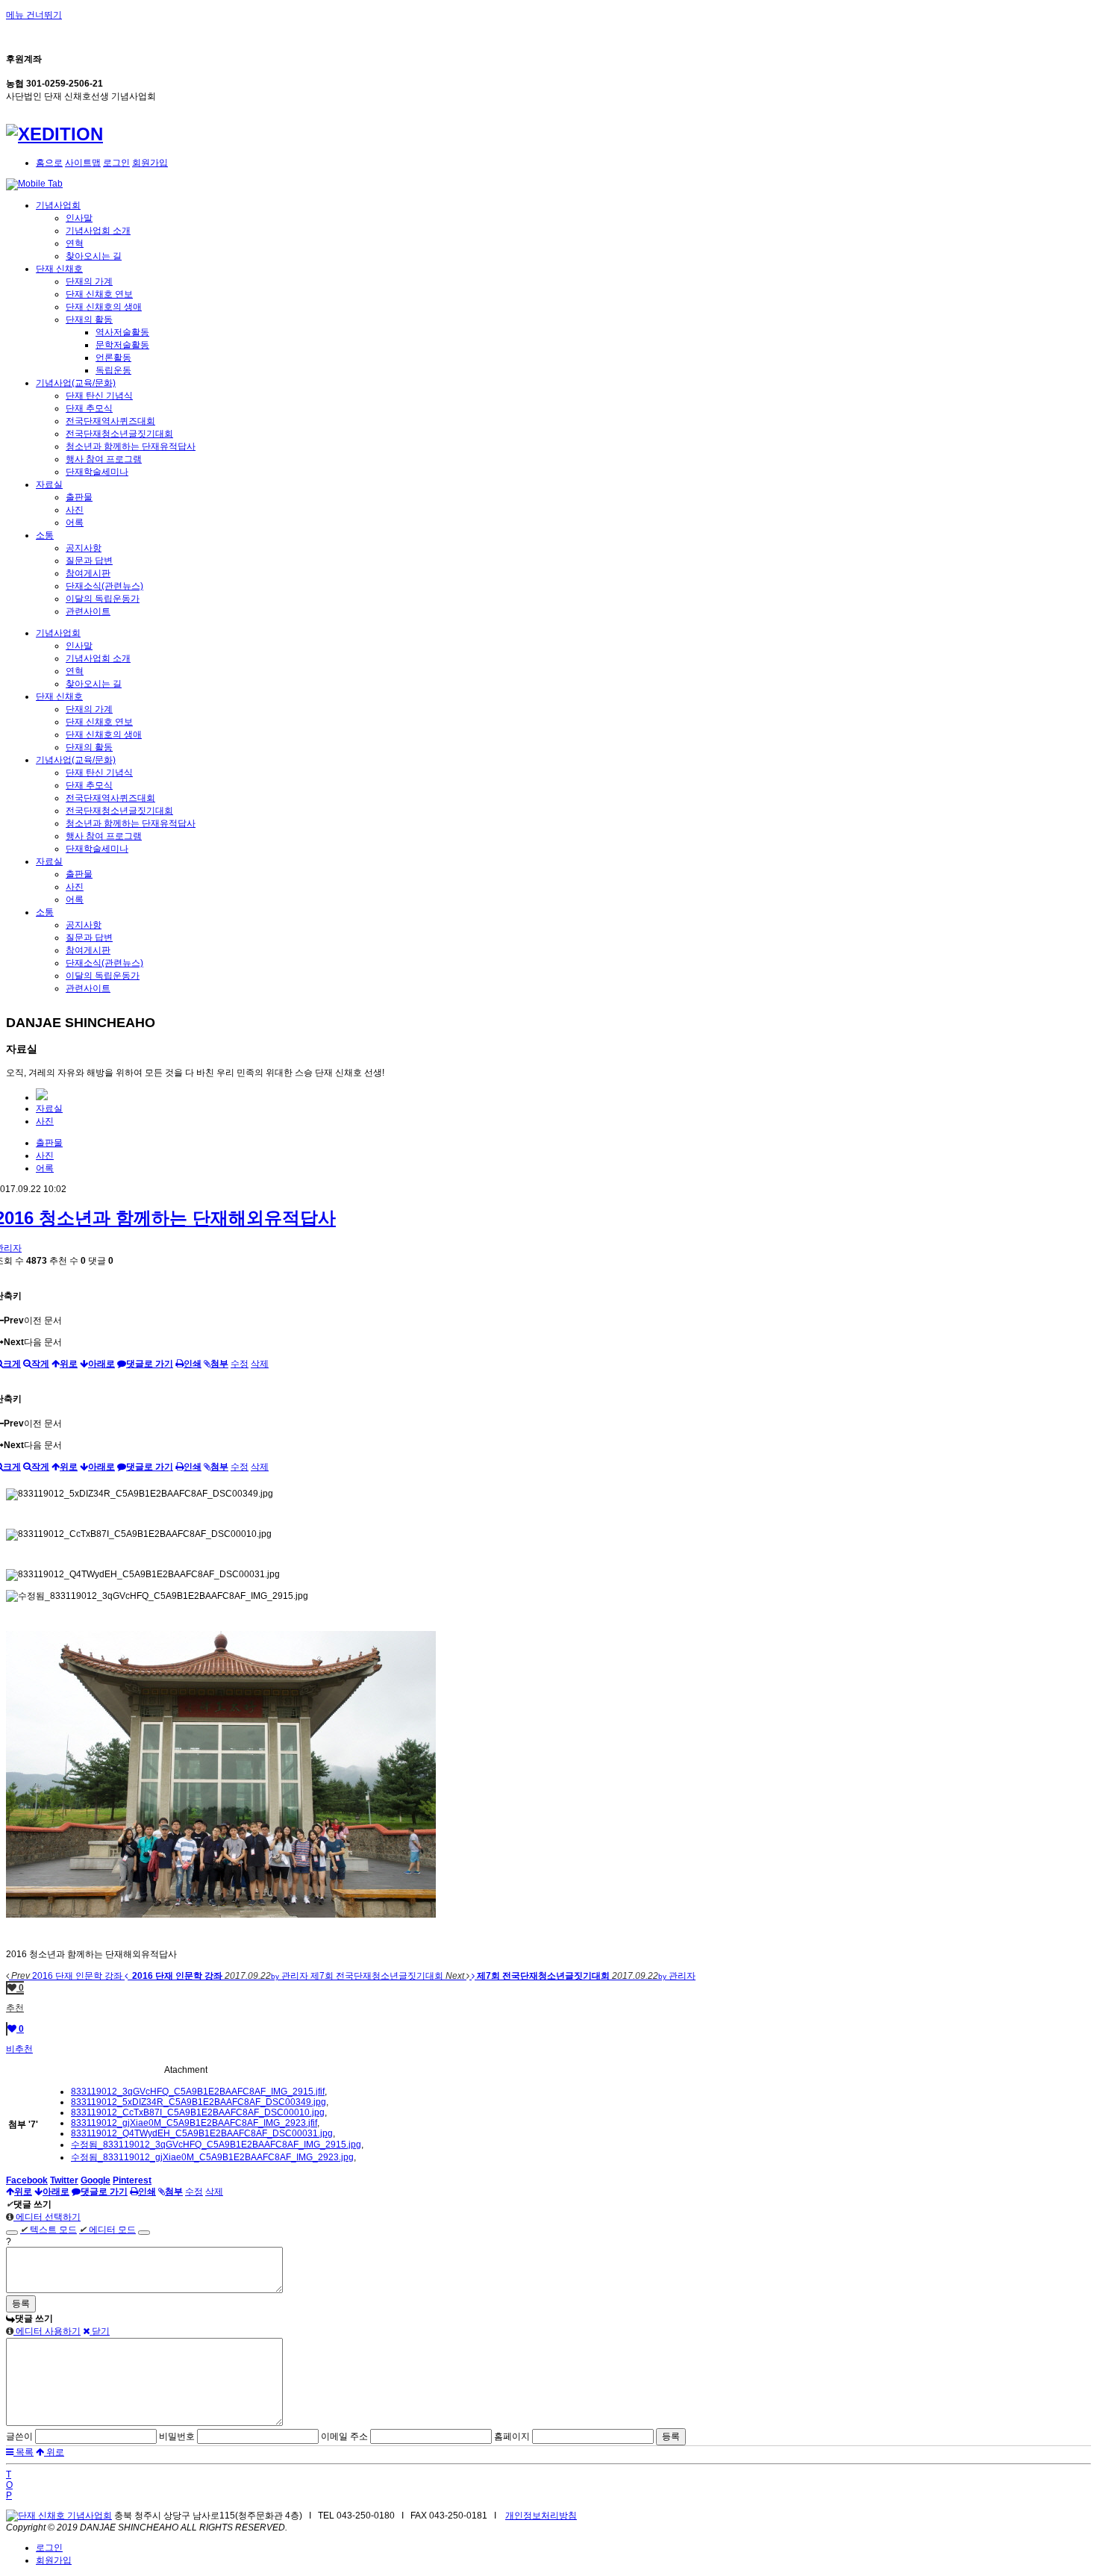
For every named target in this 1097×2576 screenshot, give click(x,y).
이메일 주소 (344, 2436)
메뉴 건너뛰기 (34, 15)
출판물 (79, 497)
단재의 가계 (89, 281)
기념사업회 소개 (98, 231)
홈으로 (49, 163)
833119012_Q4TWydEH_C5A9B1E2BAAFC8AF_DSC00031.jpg (202, 2133)
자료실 (49, 484)
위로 (54, 2452)
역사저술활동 (122, 332)
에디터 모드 (107, 2230)
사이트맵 (83, 163)
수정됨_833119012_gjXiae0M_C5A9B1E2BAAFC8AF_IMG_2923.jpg (212, 2157)
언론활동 (113, 358)
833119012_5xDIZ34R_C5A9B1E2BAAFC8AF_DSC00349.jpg (199, 2102)
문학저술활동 (122, 345)
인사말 (79, 218)
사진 (75, 510)
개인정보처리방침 (541, 2516)
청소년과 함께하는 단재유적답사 (131, 446)
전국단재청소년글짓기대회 (119, 434)
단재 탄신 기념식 (99, 396)
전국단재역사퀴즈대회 (110, 421)
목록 (24, 2452)
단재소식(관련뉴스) (104, 586)
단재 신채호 (59, 269)
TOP (9, 2485)
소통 (45, 535)
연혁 (75, 243)
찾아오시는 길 (94, 256)
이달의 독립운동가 (103, 599)
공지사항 (84, 548)
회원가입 (150, 163)
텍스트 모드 (49, 2230)
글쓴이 (19, 2436)
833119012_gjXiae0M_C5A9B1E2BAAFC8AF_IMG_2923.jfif (194, 2123)
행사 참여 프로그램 (104, 459)
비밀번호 (177, 2436)
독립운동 (113, 370)
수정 (240, 1364)
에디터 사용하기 (47, 2331)
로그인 (116, 163)
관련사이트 (88, 611)
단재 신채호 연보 (99, 294)
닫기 (100, 2331)
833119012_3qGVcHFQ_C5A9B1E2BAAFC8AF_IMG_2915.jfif (198, 2092)
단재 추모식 (89, 408)
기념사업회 (58, 205)
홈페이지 (512, 2436)
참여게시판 (88, 573)
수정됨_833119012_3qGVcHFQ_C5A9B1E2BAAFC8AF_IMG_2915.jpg (216, 2145)
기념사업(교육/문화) (76, 383)
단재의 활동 (89, 319)
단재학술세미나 (97, 472)
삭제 (260, 1364)
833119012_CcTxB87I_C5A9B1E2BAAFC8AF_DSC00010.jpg (198, 2112)
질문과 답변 (89, 561)
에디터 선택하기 (47, 2217)
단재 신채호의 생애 (104, 307)
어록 (75, 523)
